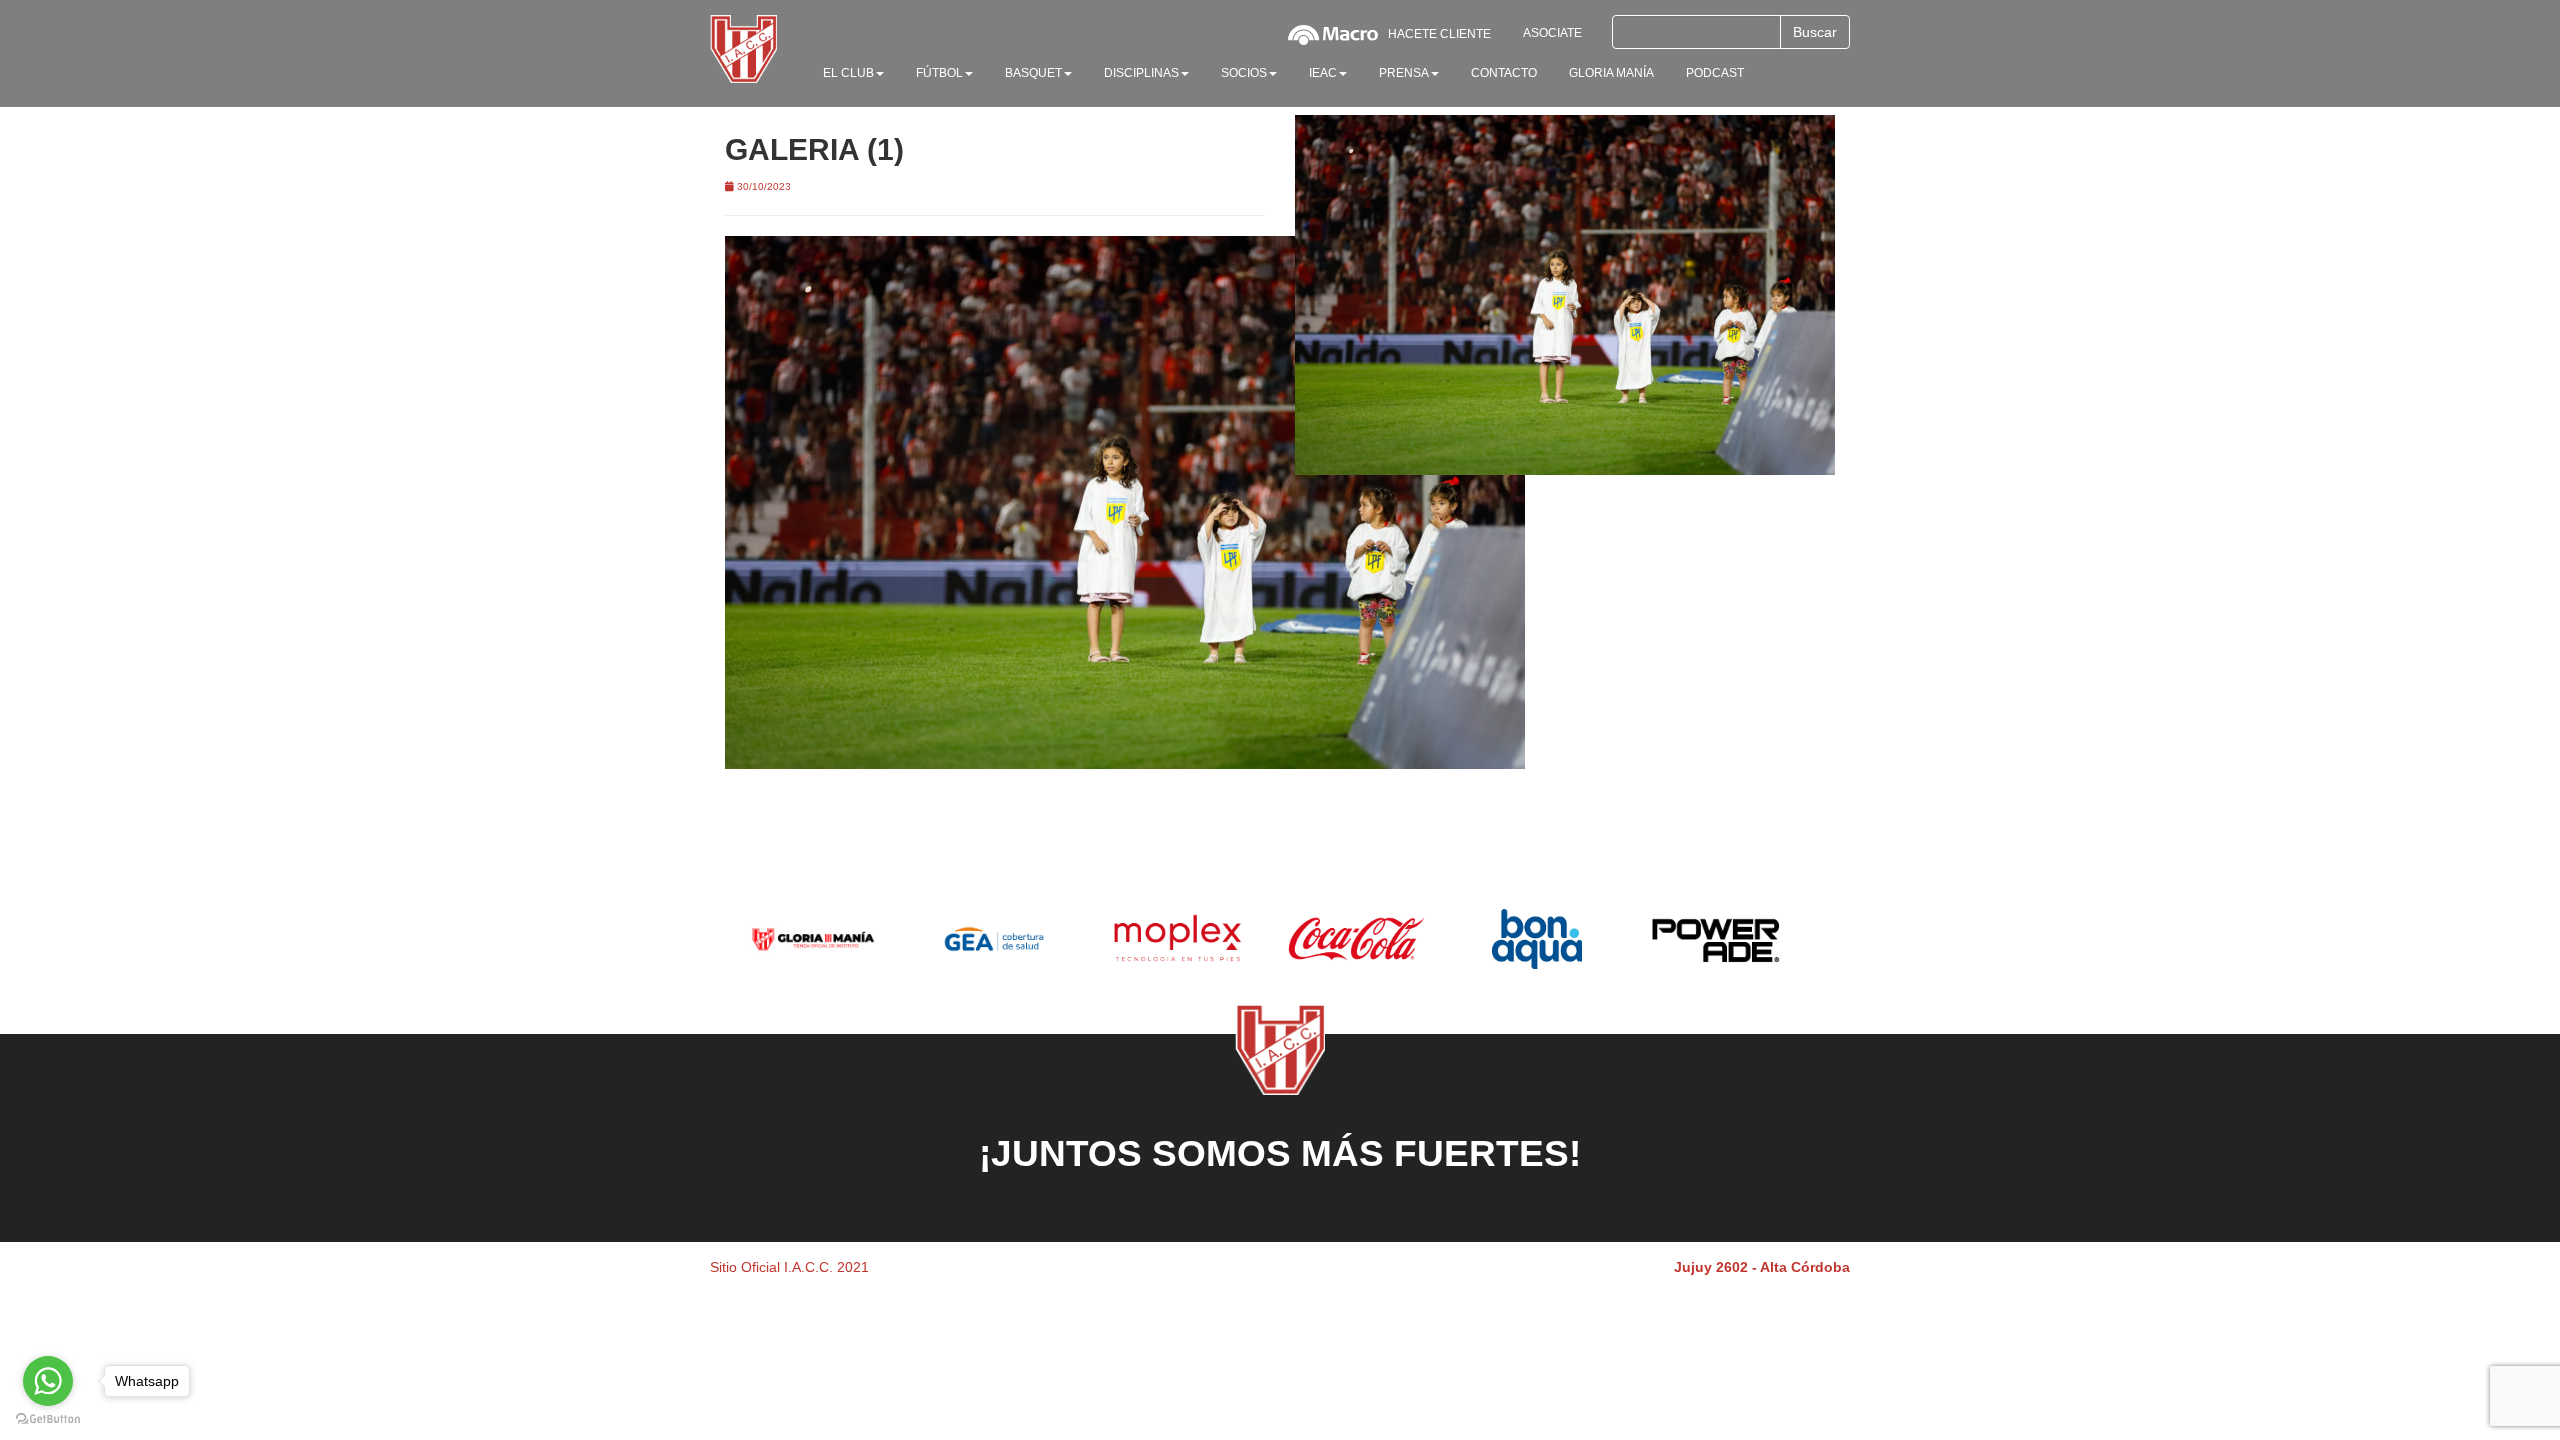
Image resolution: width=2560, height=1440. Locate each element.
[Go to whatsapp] (48, 1381)
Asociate (1552, 33)
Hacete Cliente (1439, 34)
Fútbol (939, 73)
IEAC (1323, 73)
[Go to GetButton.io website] (48, 1419)
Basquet (1033, 73)
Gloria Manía (1611, 73)
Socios (1244, 73)
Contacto (1504, 73)
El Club (848, 73)
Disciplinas (1141, 73)
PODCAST (1715, 73)
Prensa (1404, 73)
